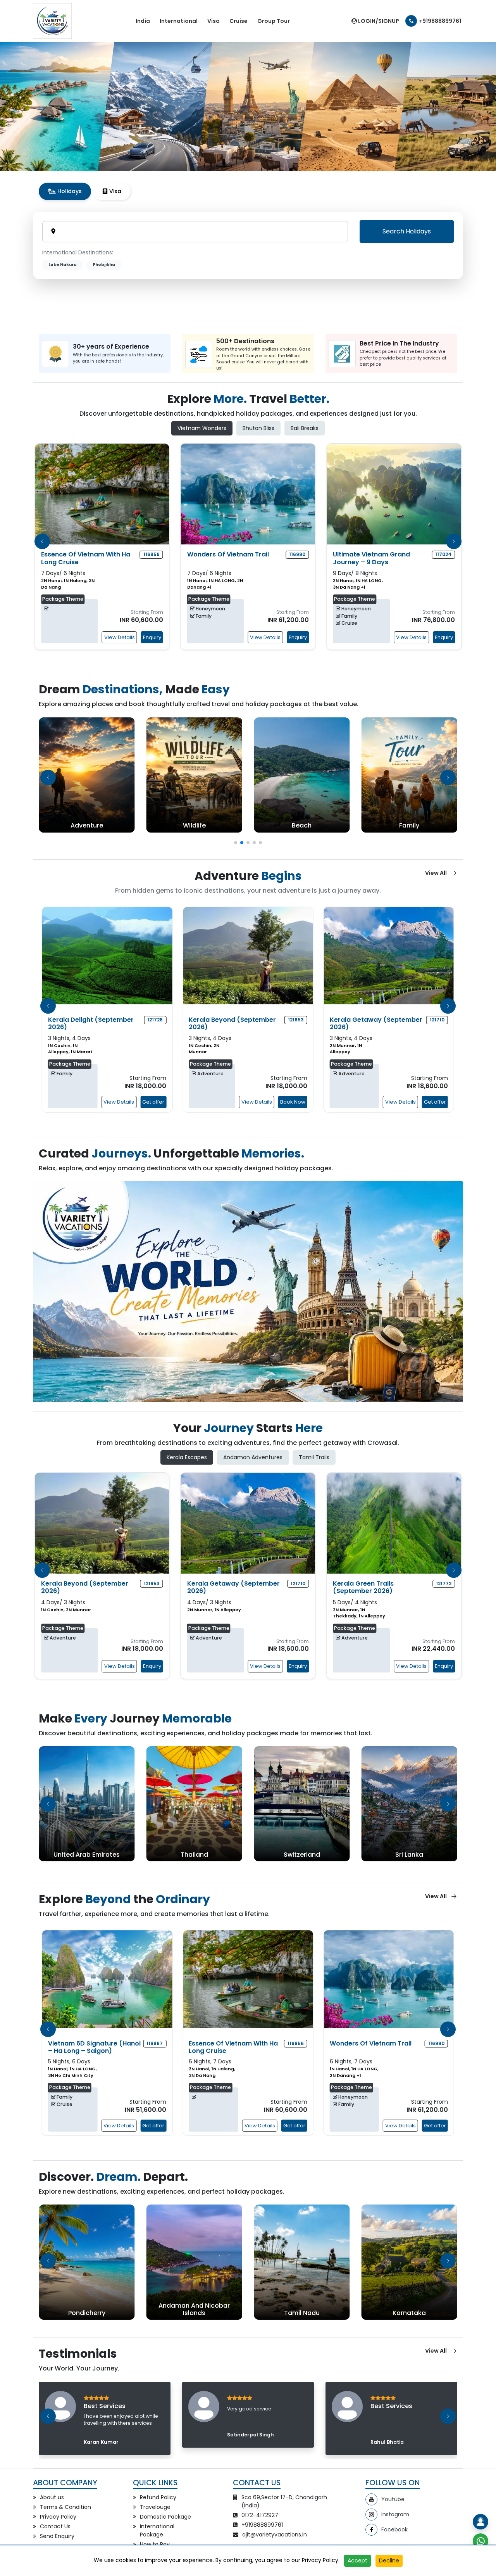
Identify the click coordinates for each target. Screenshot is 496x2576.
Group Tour (274, 21)
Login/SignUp (378, 21)
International (179, 21)
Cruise (239, 21)
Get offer (153, 1102)
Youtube (393, 2499)
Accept (357, 2560)
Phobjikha (104, 265)
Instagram (395, 2514)
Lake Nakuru (62, 265)
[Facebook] (371, 2530)
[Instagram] (371, 2515)
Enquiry (152, 637)
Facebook (394, 2529)
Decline (389, 2560)
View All (436, 873)
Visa (214, 21)
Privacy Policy (320, 2560)
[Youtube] (371, 2499)
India (143, 21)
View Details (120, 637)
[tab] (65, 191)
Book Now (293, 1102)
